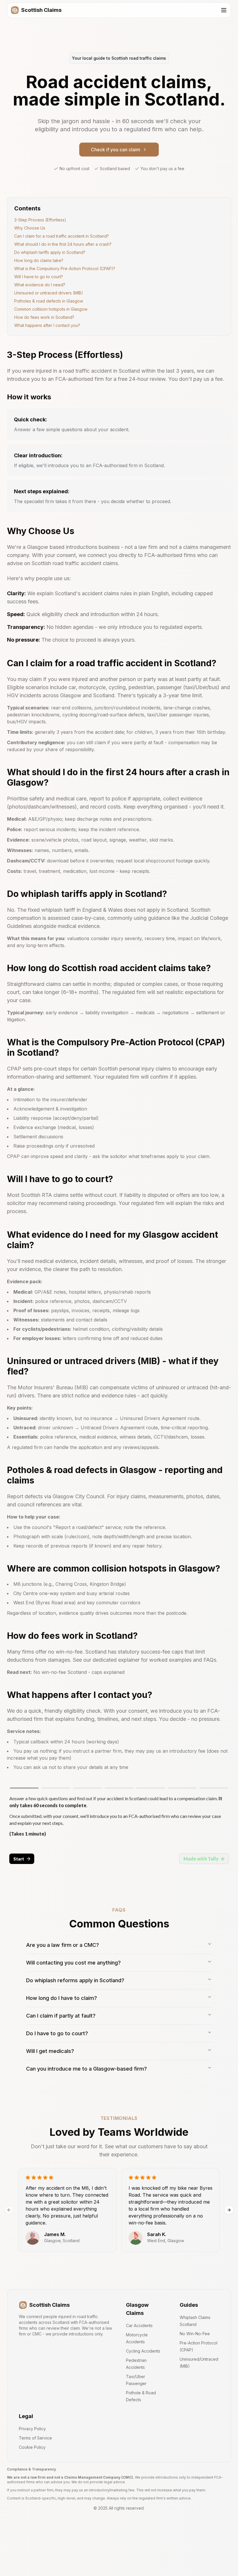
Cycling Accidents (143, 2351)
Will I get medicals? (50, 2051)
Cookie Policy (32, 2447)
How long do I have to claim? (62, 1998)
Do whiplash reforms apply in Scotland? (75, 1980)
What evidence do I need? (40, 285)
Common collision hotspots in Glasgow (51, 309)
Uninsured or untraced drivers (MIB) (49, 293)
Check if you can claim (116, 150)
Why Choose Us (30, 228)
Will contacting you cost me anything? (73, 1963)
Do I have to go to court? (57, 2033)
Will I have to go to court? (39, 277)
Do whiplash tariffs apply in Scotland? (50, 252)
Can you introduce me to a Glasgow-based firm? (86, 2069)
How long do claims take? (39, 260)
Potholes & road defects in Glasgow (49, 301)
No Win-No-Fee (195, 2334)
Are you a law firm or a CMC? (63, 1945)
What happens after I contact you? (47, 325)
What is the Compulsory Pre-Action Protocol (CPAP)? (65, 268)
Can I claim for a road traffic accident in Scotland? (62, 236)
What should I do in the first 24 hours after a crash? (63, 244)
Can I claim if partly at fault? (61, 2016)
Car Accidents (139, 2325)
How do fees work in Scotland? (44, 317)
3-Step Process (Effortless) (40, 220)
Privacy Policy (32, 2429)
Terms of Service (35, 2438)
